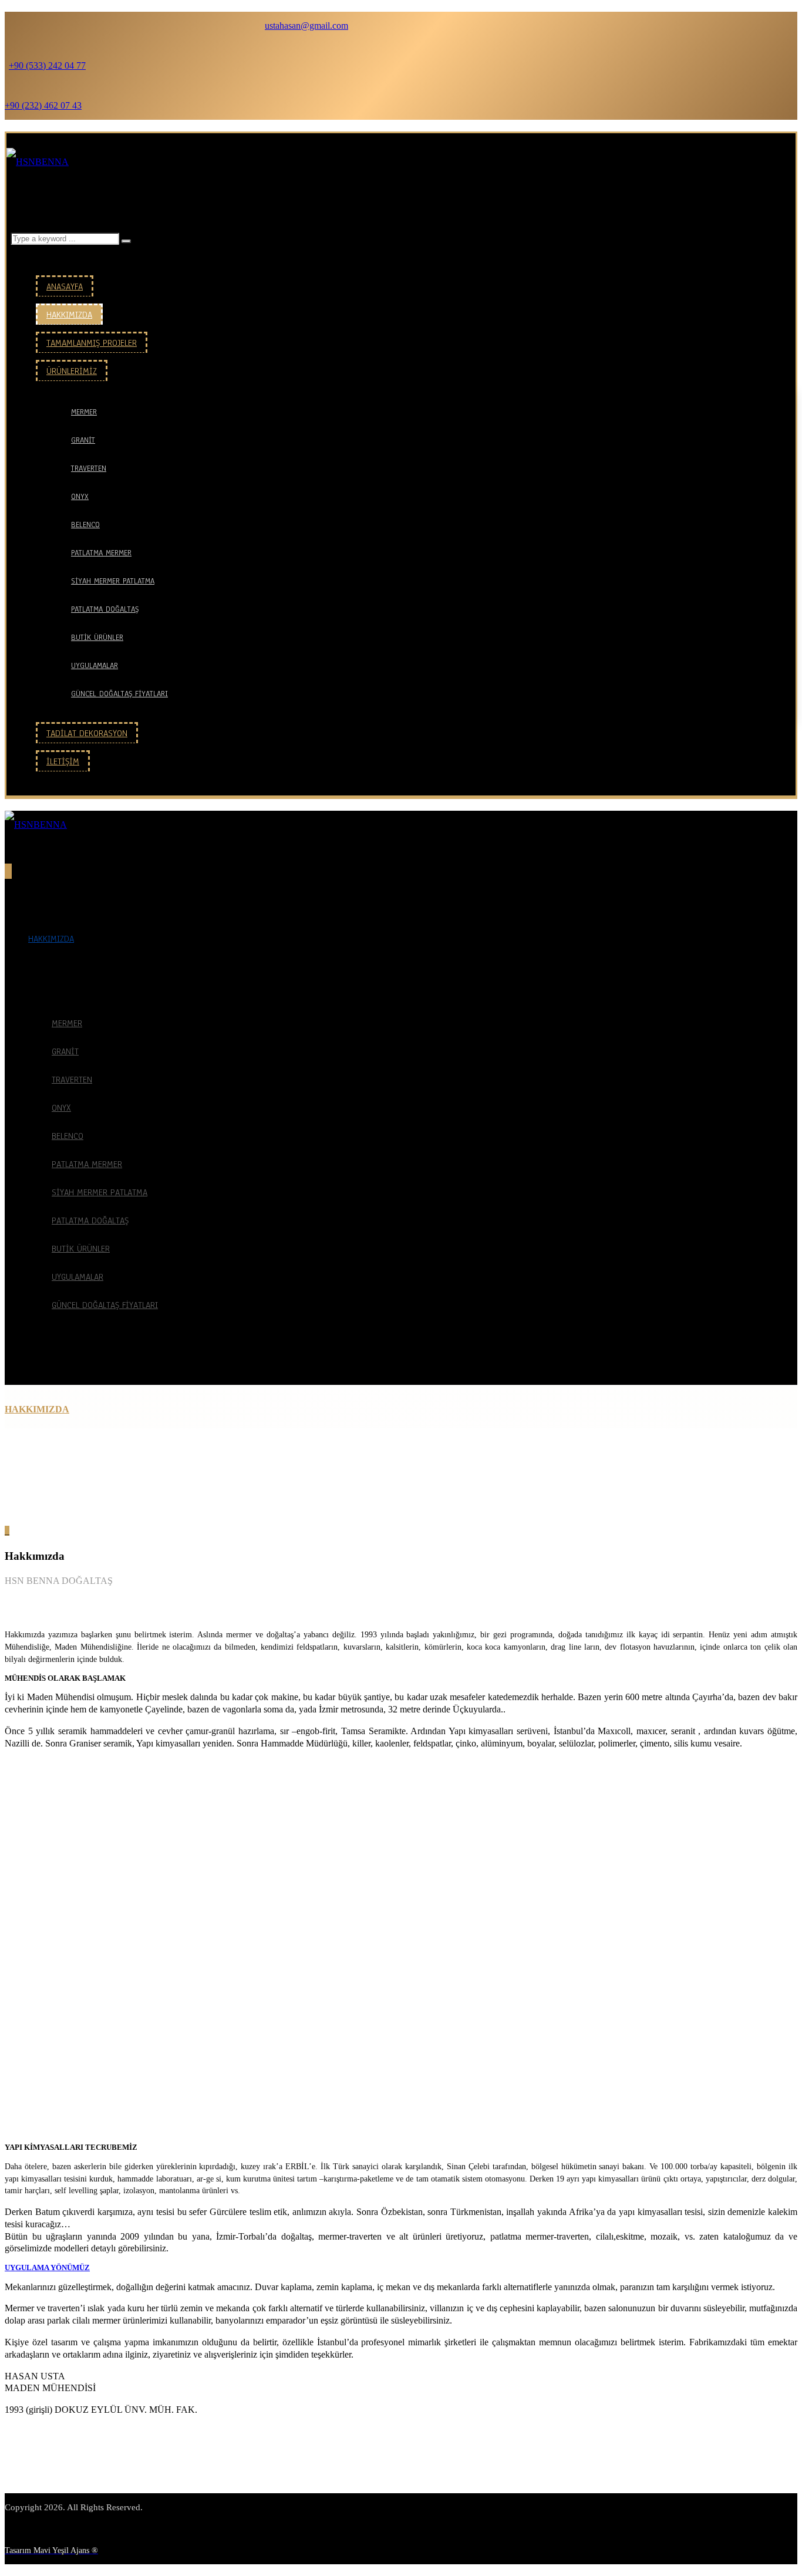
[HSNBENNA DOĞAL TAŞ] (38, 162)
